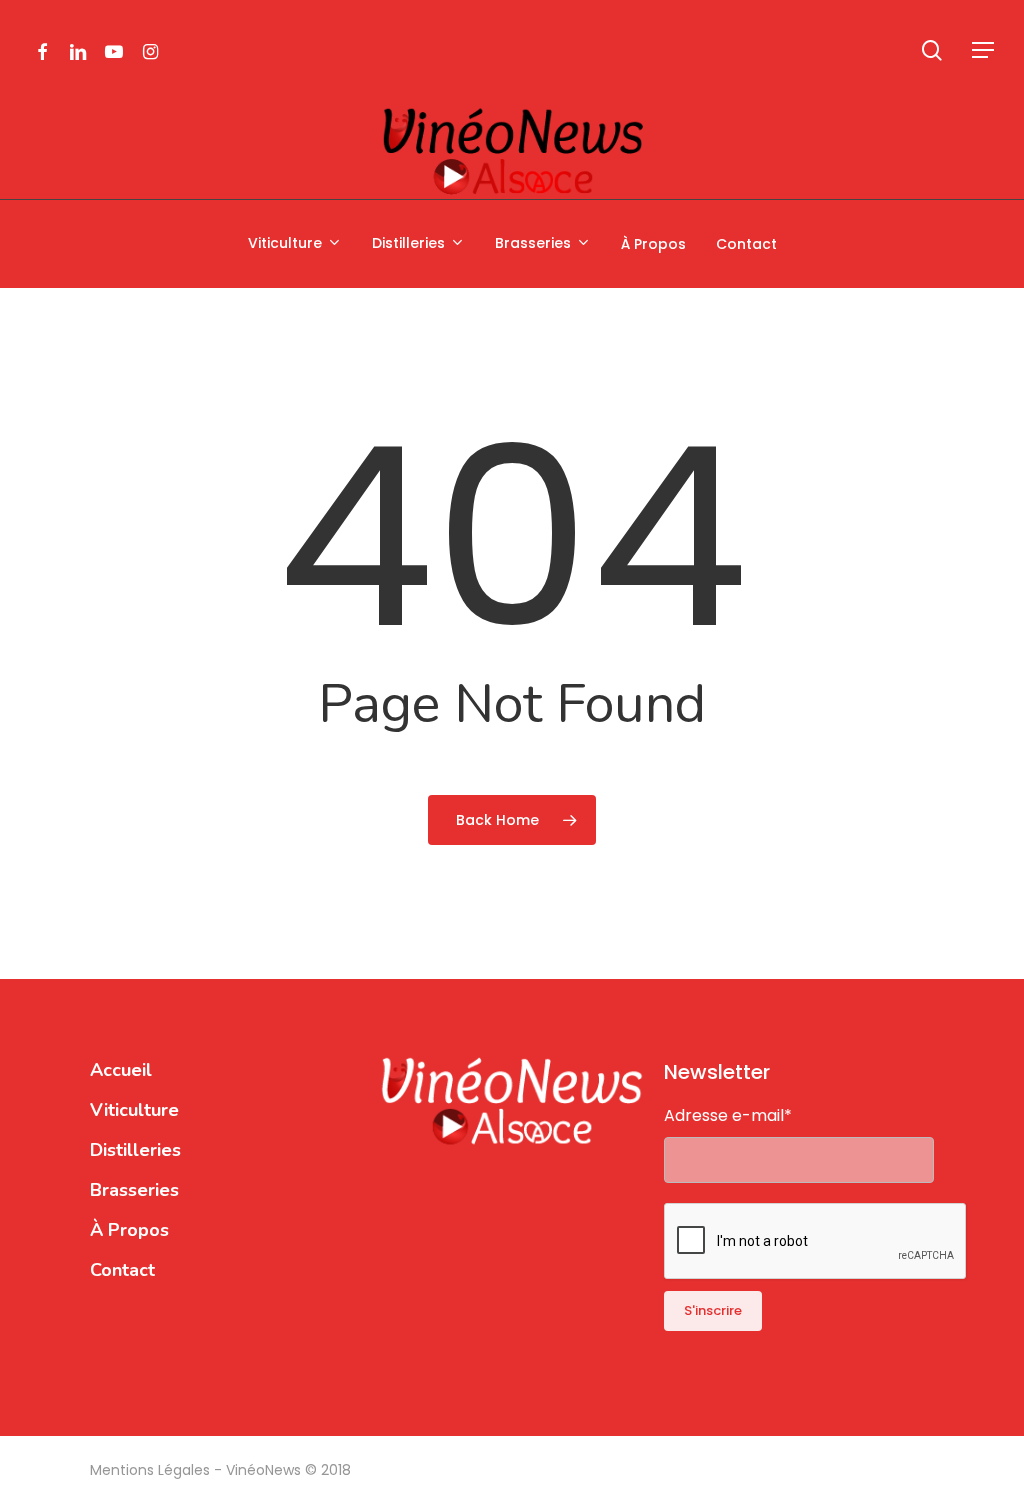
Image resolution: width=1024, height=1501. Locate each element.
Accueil (121, 1070)
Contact (122, 1270)
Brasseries (134, 1190)
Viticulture (134, 1110)
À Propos (129, 1230)
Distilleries (135, 1150)
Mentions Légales (152, 1470)
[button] (984, 50)
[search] (932, 50)
